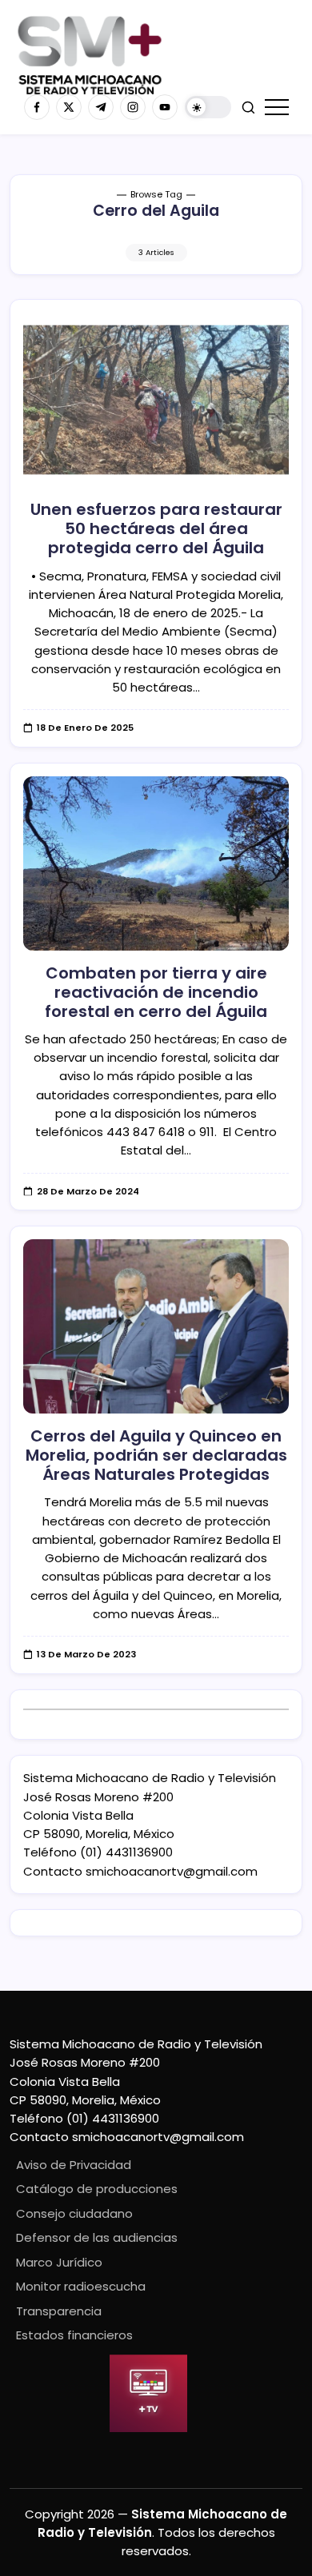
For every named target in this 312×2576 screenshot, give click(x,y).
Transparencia (59, 2311)
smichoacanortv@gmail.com (172, 1871)
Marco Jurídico (59, 2262)
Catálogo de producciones (97, 2189)
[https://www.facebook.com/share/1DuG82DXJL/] (37, 107)
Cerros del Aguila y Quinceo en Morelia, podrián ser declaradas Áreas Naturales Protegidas (156, 1455)
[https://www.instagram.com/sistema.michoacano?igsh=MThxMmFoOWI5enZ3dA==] (133, 107)
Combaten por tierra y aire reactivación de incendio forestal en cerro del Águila (156, 992)
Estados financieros (74, 2335)
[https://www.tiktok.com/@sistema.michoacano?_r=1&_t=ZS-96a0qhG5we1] (101, 107)
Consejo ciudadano (74, 2213)
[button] (208, 108)
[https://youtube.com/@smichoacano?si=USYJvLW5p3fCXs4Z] (165, 107)
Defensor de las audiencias (97, 2237)
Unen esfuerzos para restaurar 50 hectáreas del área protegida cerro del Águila (156, 528)
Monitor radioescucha (81, 2286)
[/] (69, 107)
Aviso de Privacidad (74, 2165)
